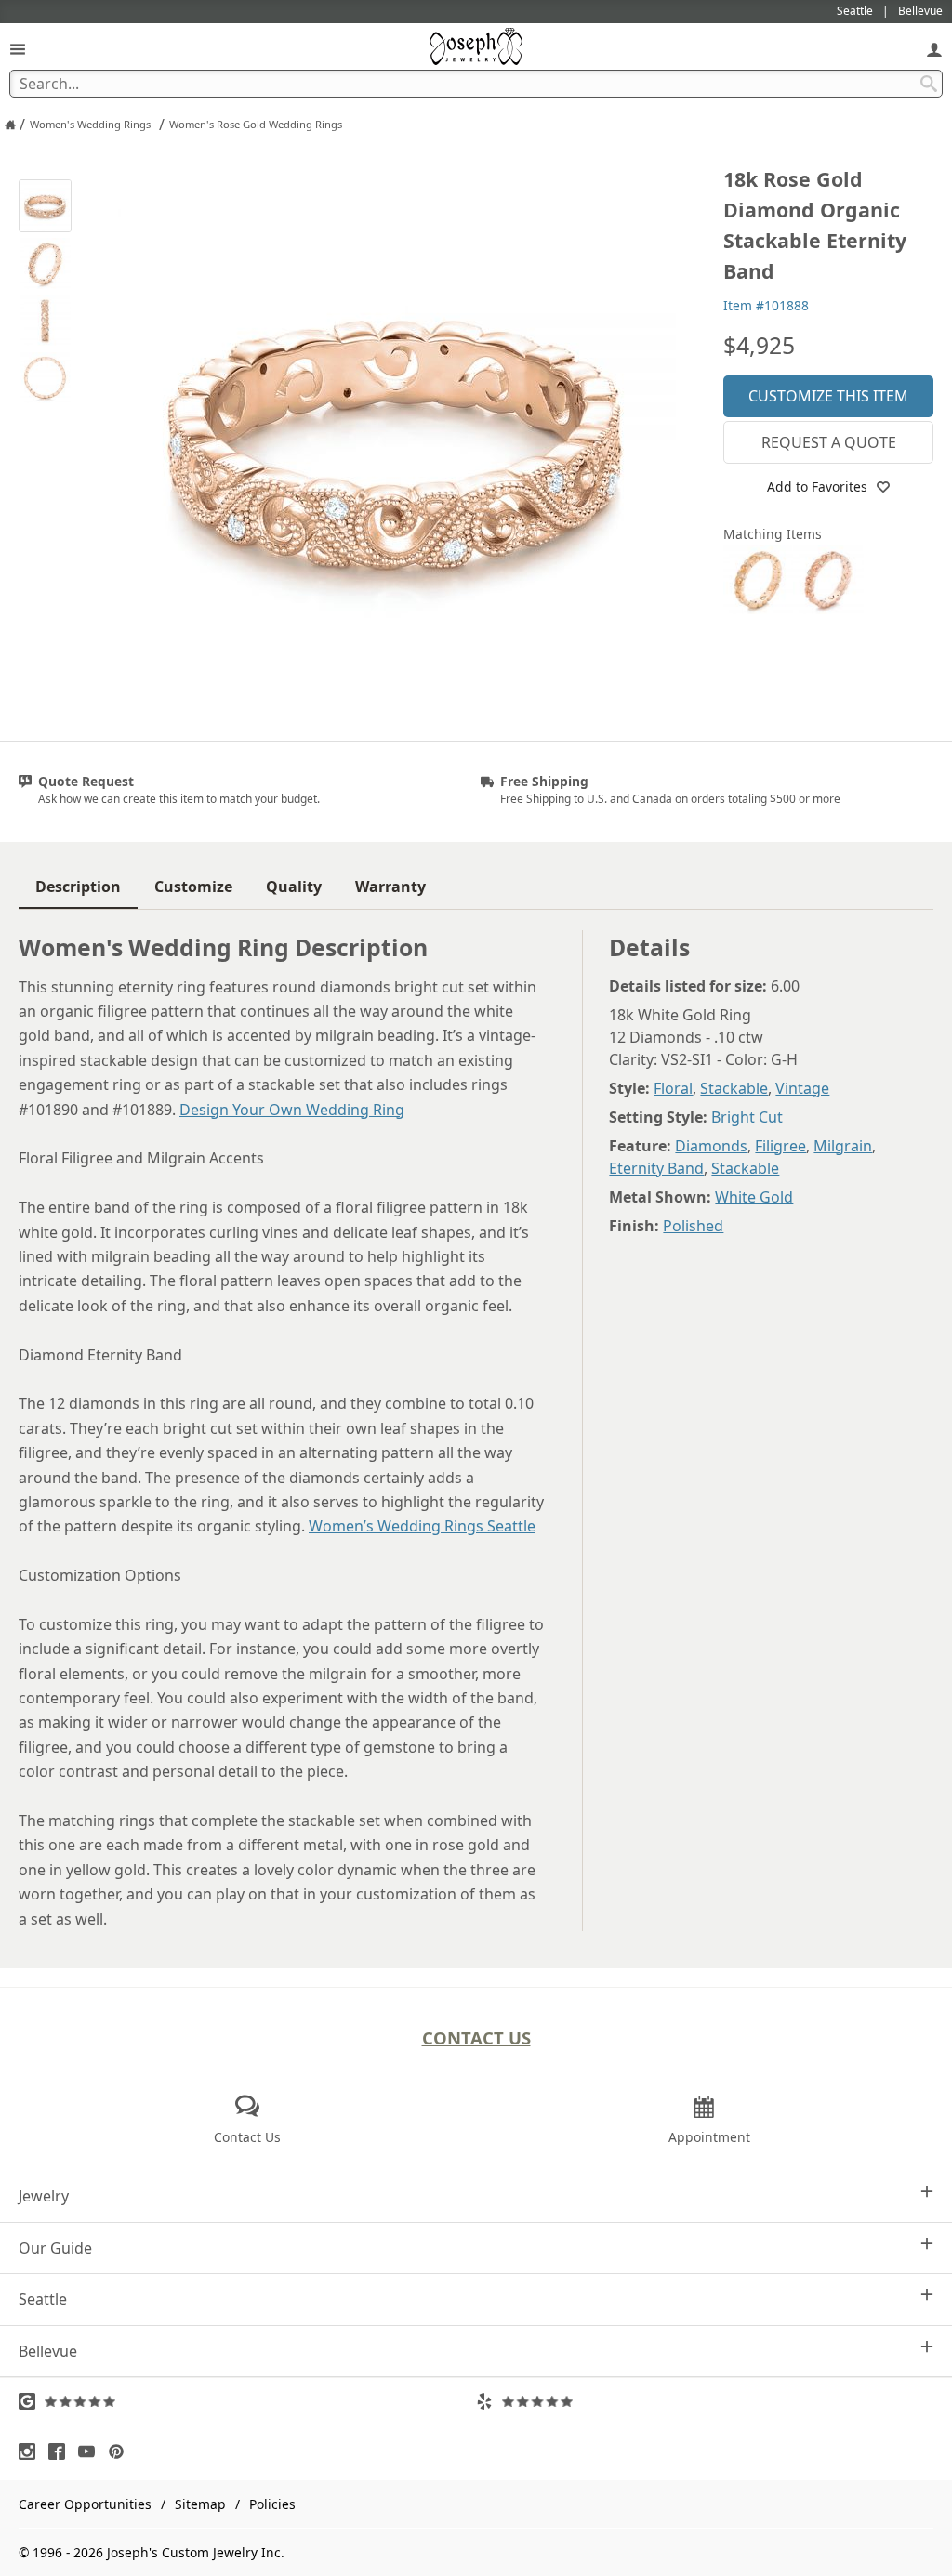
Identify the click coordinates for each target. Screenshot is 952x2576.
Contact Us (476, 2037)
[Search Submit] (929, 84)
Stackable (734, 1088)
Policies (272, 2504)
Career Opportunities (85, 2504)
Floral (673, 1088)
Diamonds (711, 1146)
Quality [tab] (294, 887)
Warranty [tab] (390, 887)
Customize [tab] (193, 887)
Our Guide (55, 2248)
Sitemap (200, 2504)
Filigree (780, 1146)
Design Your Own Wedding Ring (292, 1110)
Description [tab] (78, 887)
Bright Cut (747, 1117)
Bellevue (48, 2351)
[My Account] (934, 49)
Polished (693, 1226)
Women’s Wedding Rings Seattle (422, 1526)
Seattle (43, 2299)
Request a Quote (829, 442)
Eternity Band (656, 1168)
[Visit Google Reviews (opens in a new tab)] (247, 2401)
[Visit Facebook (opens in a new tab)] (61, 2451)
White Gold (754, 1197)
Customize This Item (828, 396)
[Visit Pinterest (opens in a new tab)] (121, 2451)
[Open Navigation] (18, 49)
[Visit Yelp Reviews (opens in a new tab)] (705, 2401)
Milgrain (843, 1146)
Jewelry (44, 2196)
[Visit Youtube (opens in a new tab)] (91, 2451)
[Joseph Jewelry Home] (10, 125)
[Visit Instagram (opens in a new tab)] (32, 2451)
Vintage (802, 1088)
